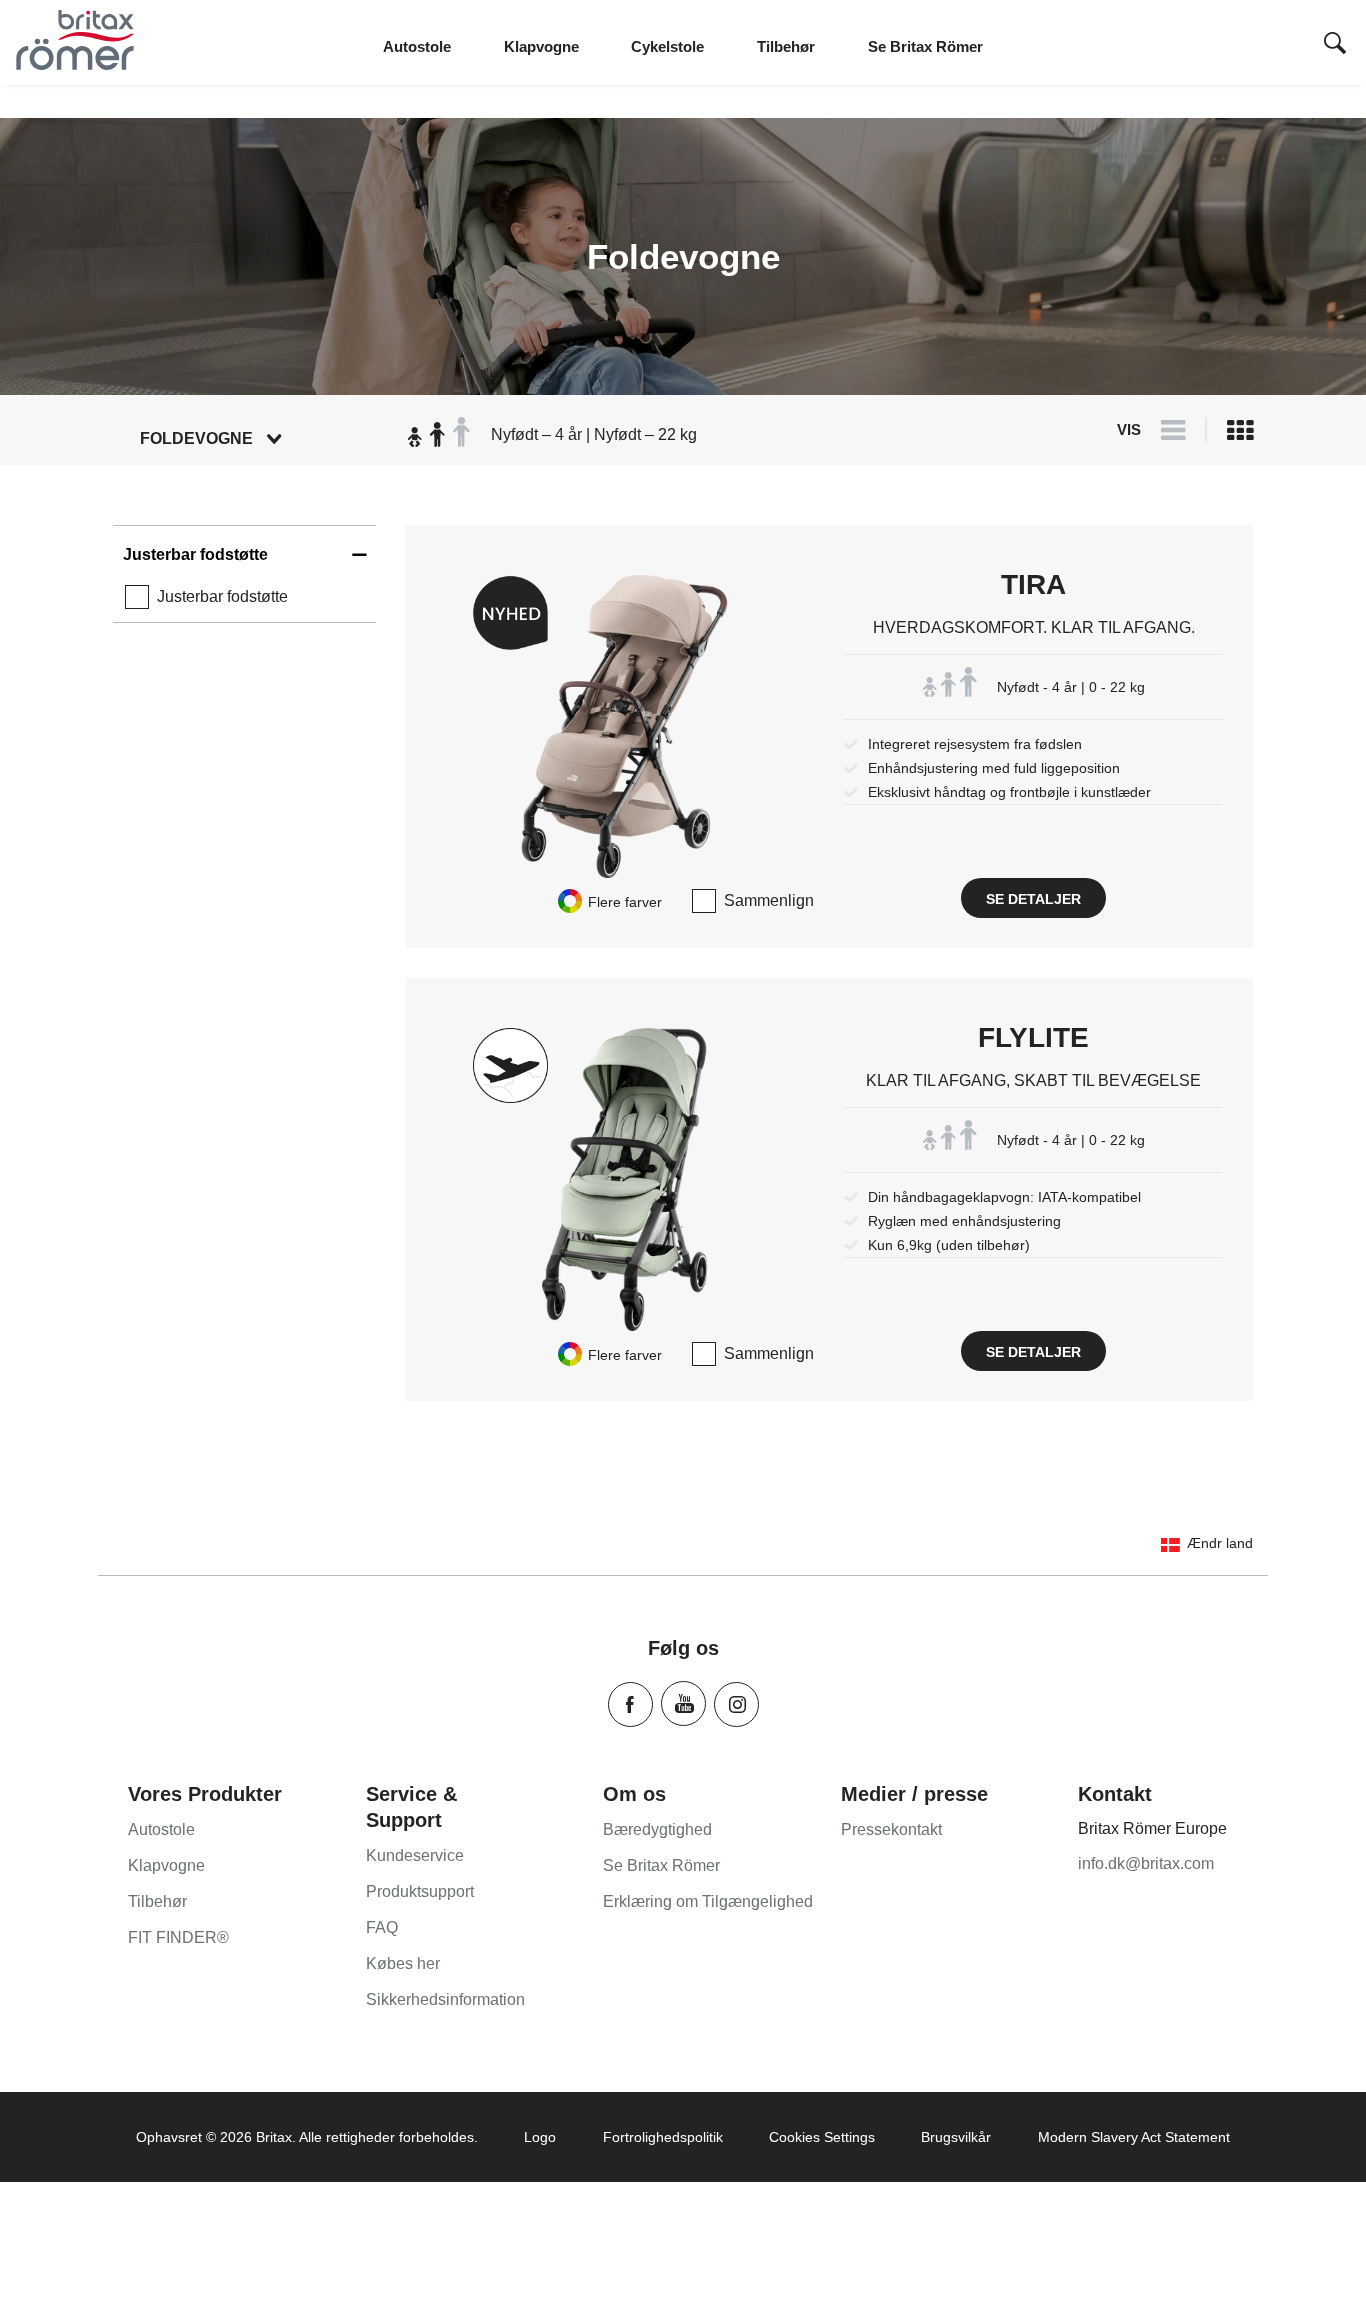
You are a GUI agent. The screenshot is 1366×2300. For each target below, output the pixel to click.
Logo (540, 2137)
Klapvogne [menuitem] (541, 46)
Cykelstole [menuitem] (667, 46)
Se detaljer (1033, 899)
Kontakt (1115, 1794)
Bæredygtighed (657, 1829)
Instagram (736, 1704)
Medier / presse (914, 1794)
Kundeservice (415, 1855)
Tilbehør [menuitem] (786, 46)
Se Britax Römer (661, 1865)
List (1173, 435)
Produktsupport (420, 1891)
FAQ (382, 1927)
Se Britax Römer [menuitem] (925, 46)
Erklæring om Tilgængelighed (708, 1901)
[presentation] (1335, 45)
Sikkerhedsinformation (445, 1999)
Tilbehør (157, 1901)
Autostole (161, 1829)
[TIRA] (624, 726)
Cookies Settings (822, 2137)
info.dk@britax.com (1146, 1863)
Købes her (403, 1963)
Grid (1240, 435)
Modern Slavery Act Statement (1134, 2137)
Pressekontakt (891, 1829)
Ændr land (1220, 1543)
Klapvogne (166, 1865)
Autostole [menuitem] (417, 46)
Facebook (630, 1704)
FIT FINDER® (178, 1937)
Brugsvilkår (956, 2137)
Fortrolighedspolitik (663, 2137)
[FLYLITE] (624, 1179)
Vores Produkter (205, 1794)
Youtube (683, 1703)
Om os (634, 1794)
